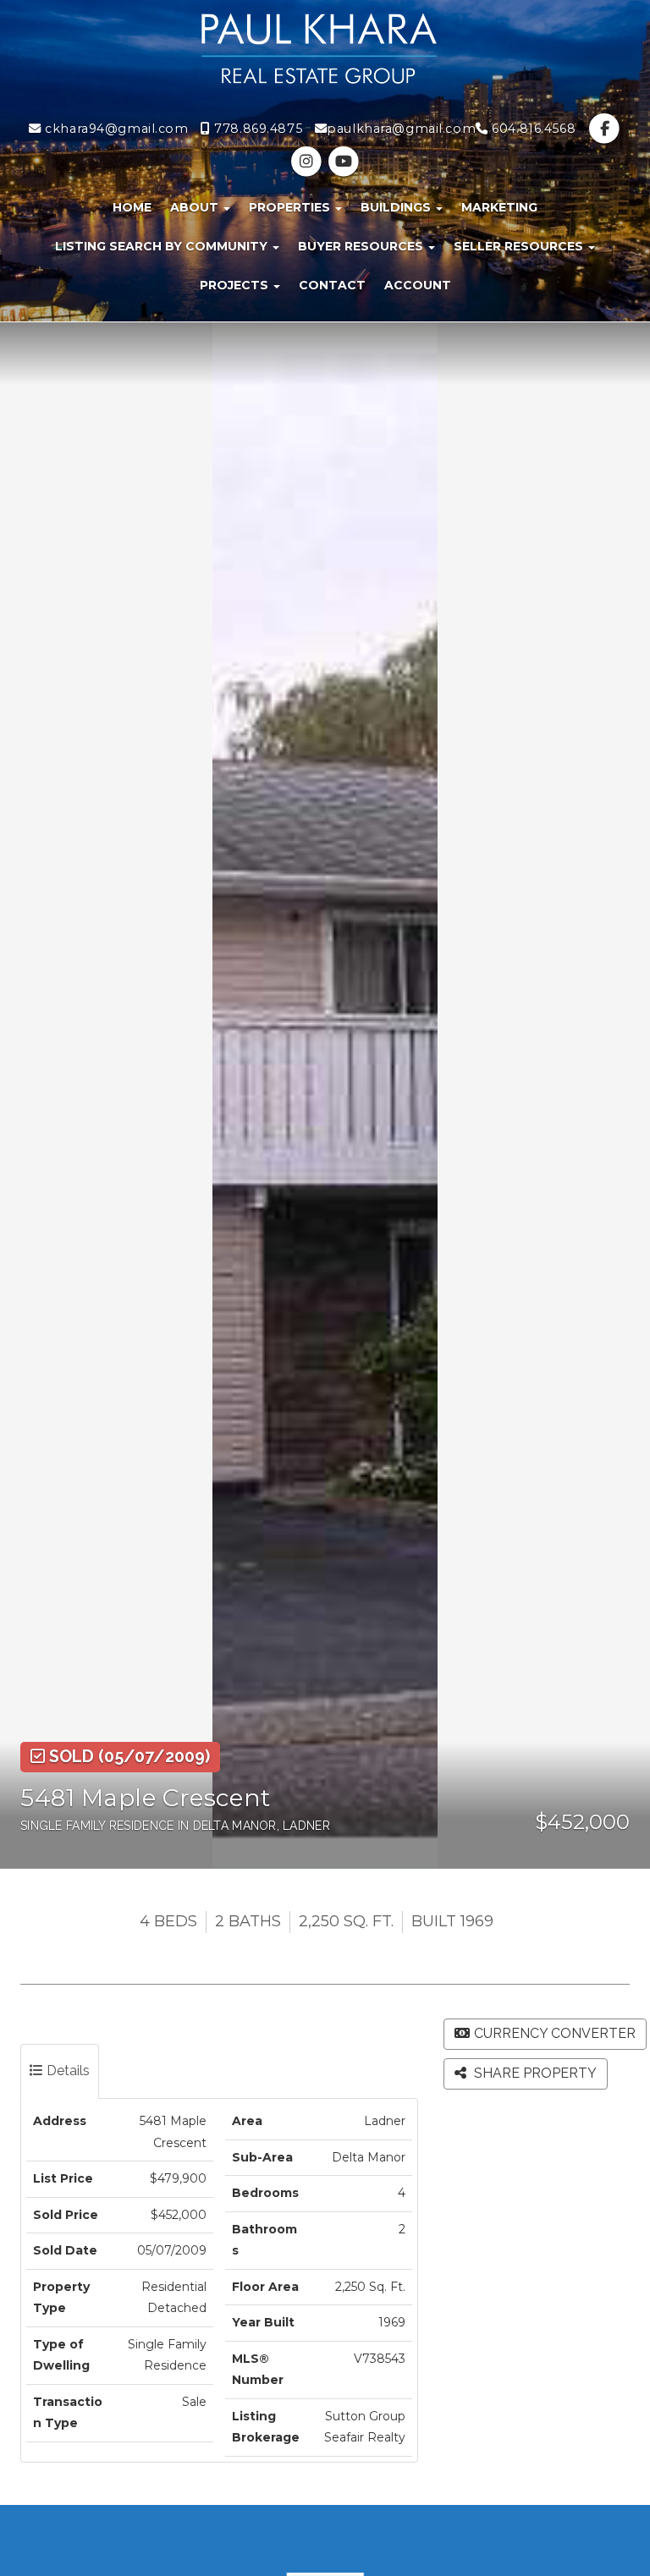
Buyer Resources (362, 246)
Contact (332, 285)
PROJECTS (236, 285)
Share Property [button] (534, 2073)
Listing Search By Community (163, 246)
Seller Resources (520, 246)
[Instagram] (308, 162)
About (196, 207)
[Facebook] (605, 129)
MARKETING (499, 207)
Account (418, 285)
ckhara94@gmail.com (115, 129)
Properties (291, 207)
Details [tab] (66, 2071)
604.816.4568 (532, 129)
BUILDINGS (397, 207)
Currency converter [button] (555, 2033)
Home (132, 207)
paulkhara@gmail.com (401, 129)
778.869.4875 (256, 129)
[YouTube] (343, 162)
